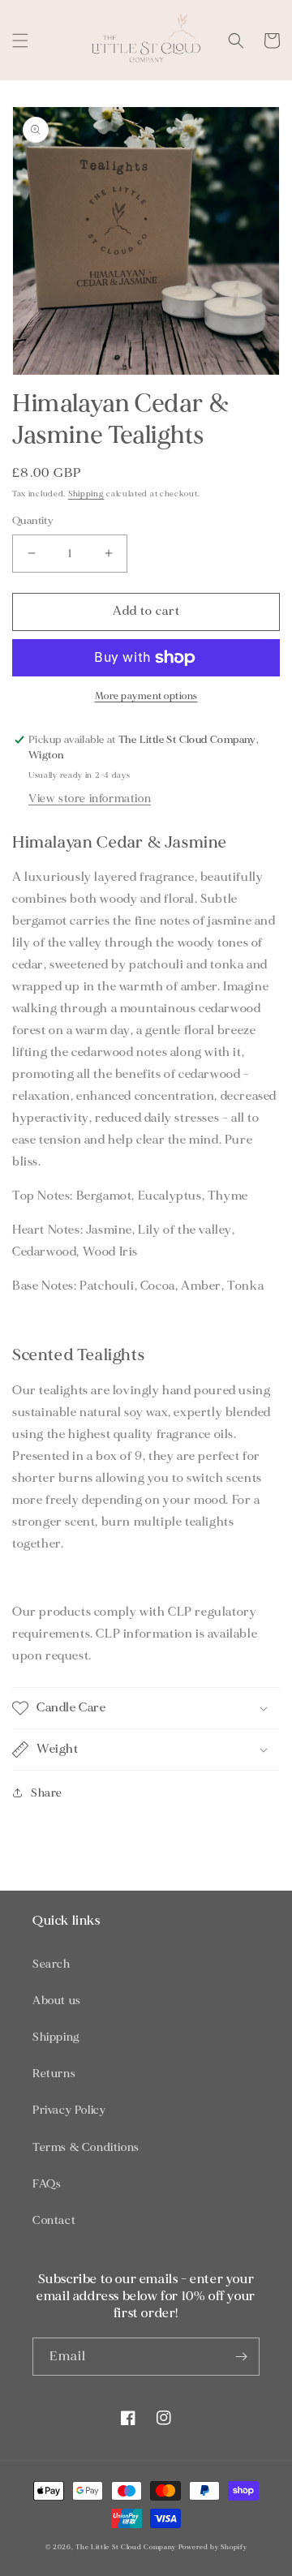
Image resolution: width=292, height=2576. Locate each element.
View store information (90, 799)
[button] (20, 41)
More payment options (146, 696)
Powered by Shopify (213, 2547)
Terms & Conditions (86, 2147)
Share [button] (47, 1793)
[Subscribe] (241, 2357)
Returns (54, 2074)
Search (52, 1964)
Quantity (33, 521)
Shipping (86, 494)
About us (57, 2001)
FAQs (47, 2184)
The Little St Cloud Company (126, 2547)
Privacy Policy (69, 2110)
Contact (54, 2220)
